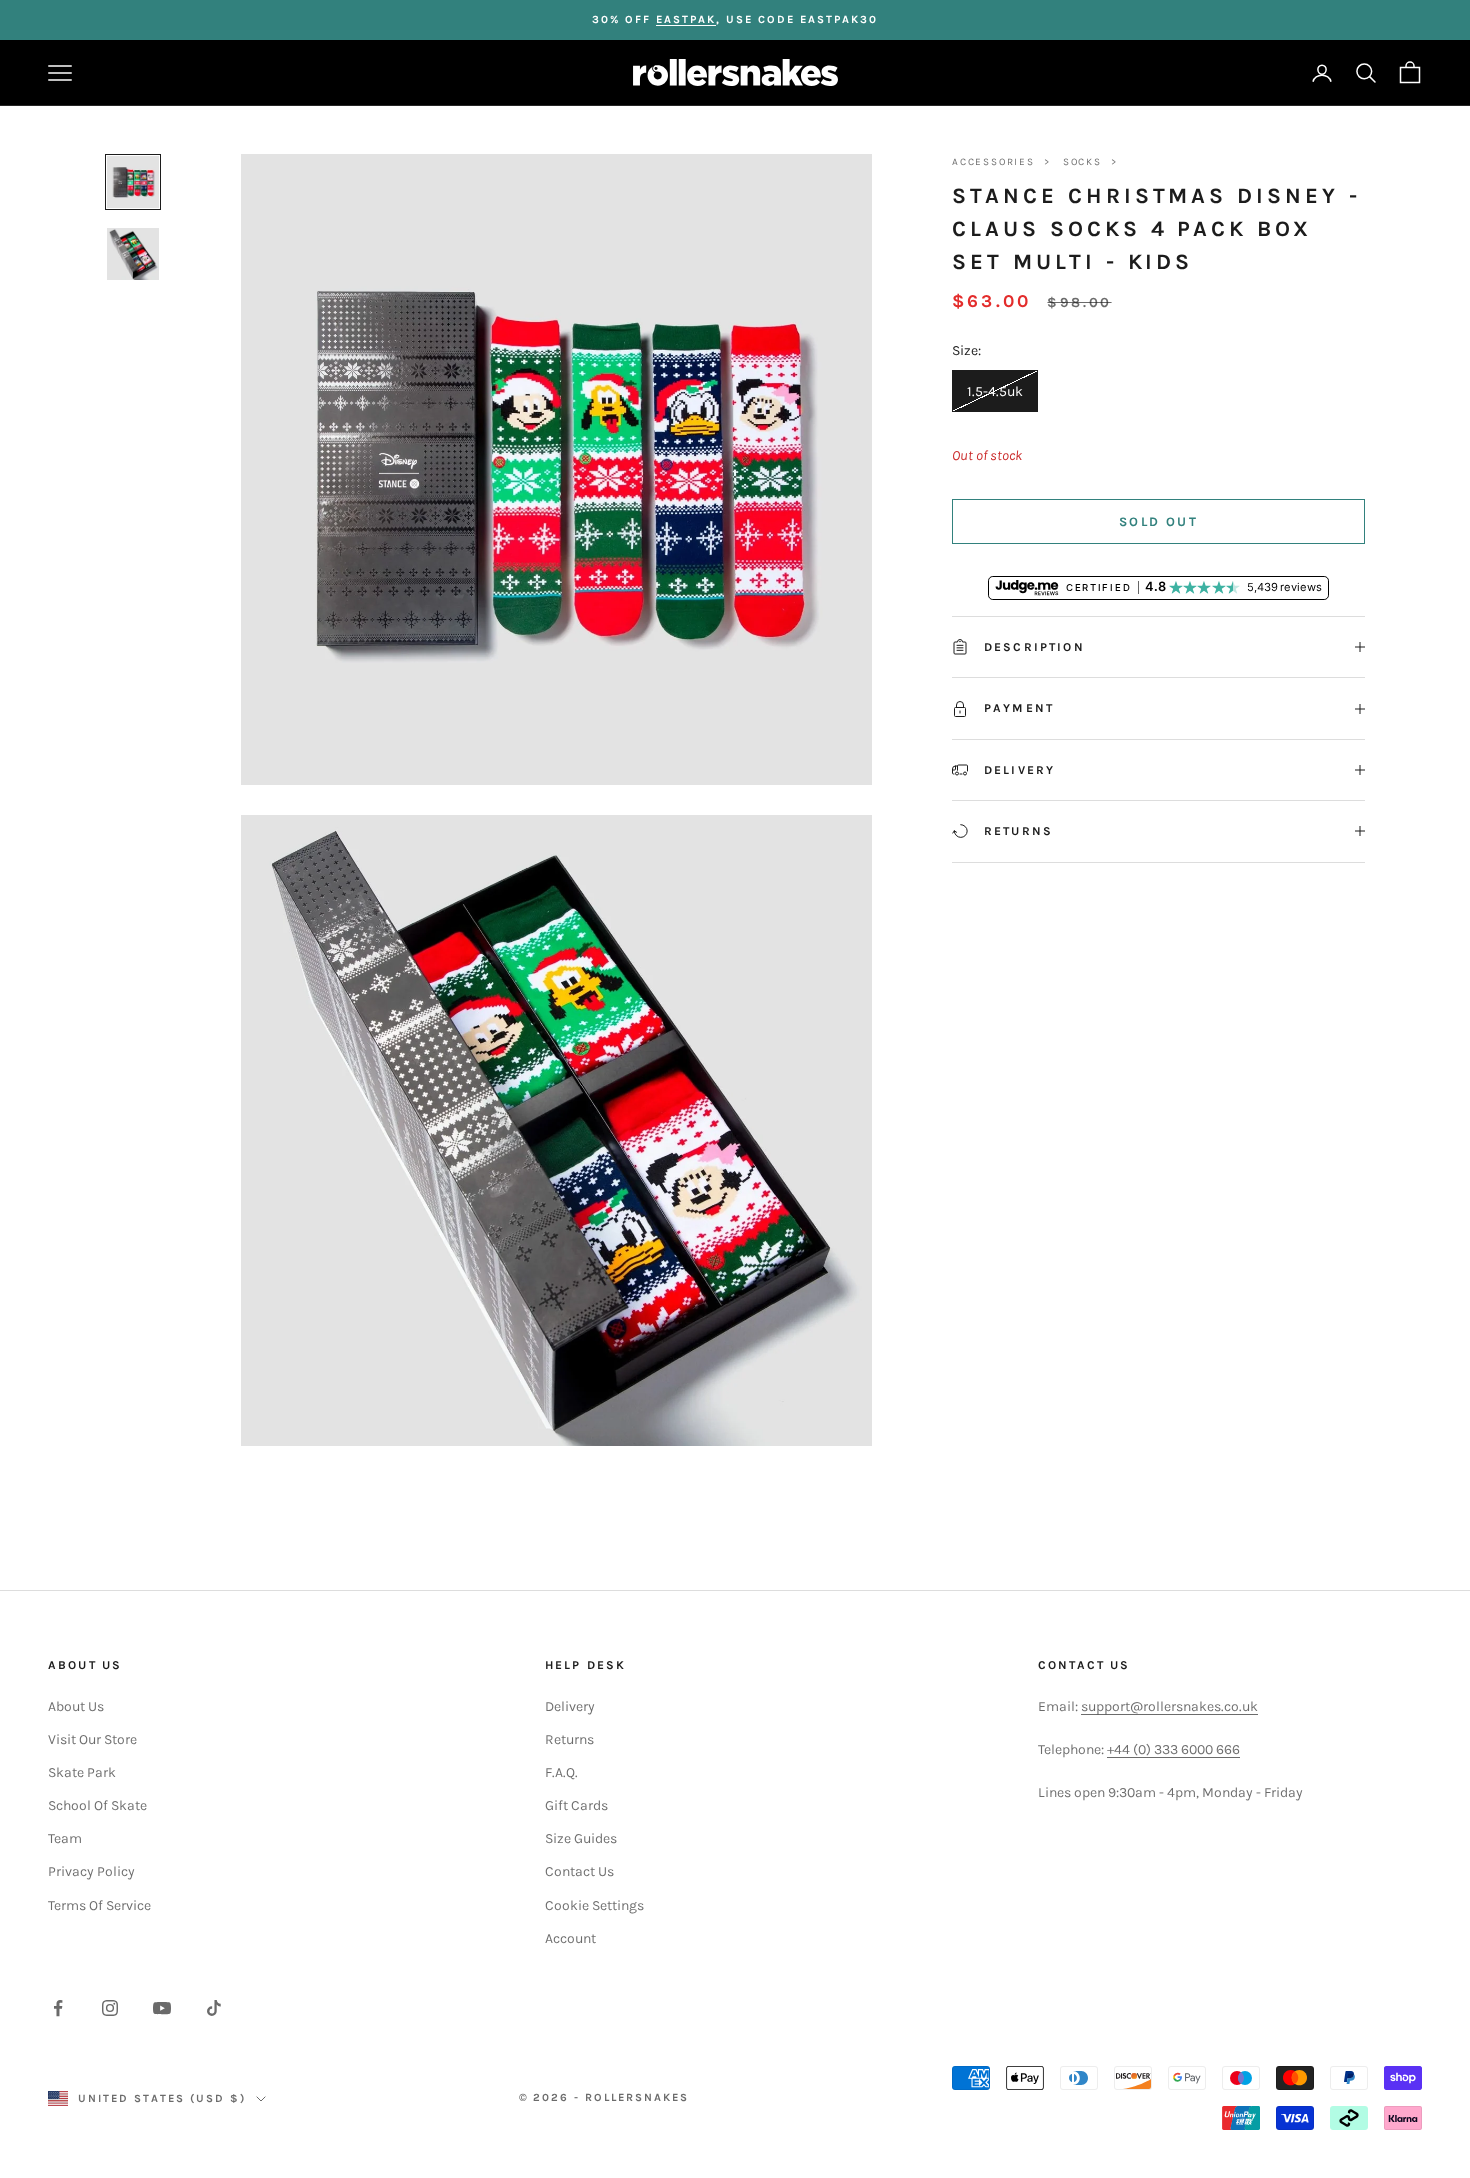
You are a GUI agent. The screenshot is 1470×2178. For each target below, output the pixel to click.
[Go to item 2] (133, 254)
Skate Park (82, 1772)
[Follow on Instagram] (110, 2008)
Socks (1082, 162)
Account (570, 1938)
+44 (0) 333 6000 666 (1173, 1749)
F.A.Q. (561, 1772)
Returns (569, 1739)
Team (65, 1838)
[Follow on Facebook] (58, 2008)
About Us (76, 1706)
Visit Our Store (92, 1739)
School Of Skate (97, 1805)
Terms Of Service (99, 1905)
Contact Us (579, 1871)
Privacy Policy (91, 1871)
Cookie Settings (594, 1905)
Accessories (993, 162)
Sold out (1158, 521)
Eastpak (686, 19)
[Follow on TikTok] (214, 2008)
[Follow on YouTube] (162, 2008)
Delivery (570, 1706)
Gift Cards (576, 1805)
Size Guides (581, 1838)
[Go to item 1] (133, 182)
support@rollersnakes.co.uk (1169, 1706)
